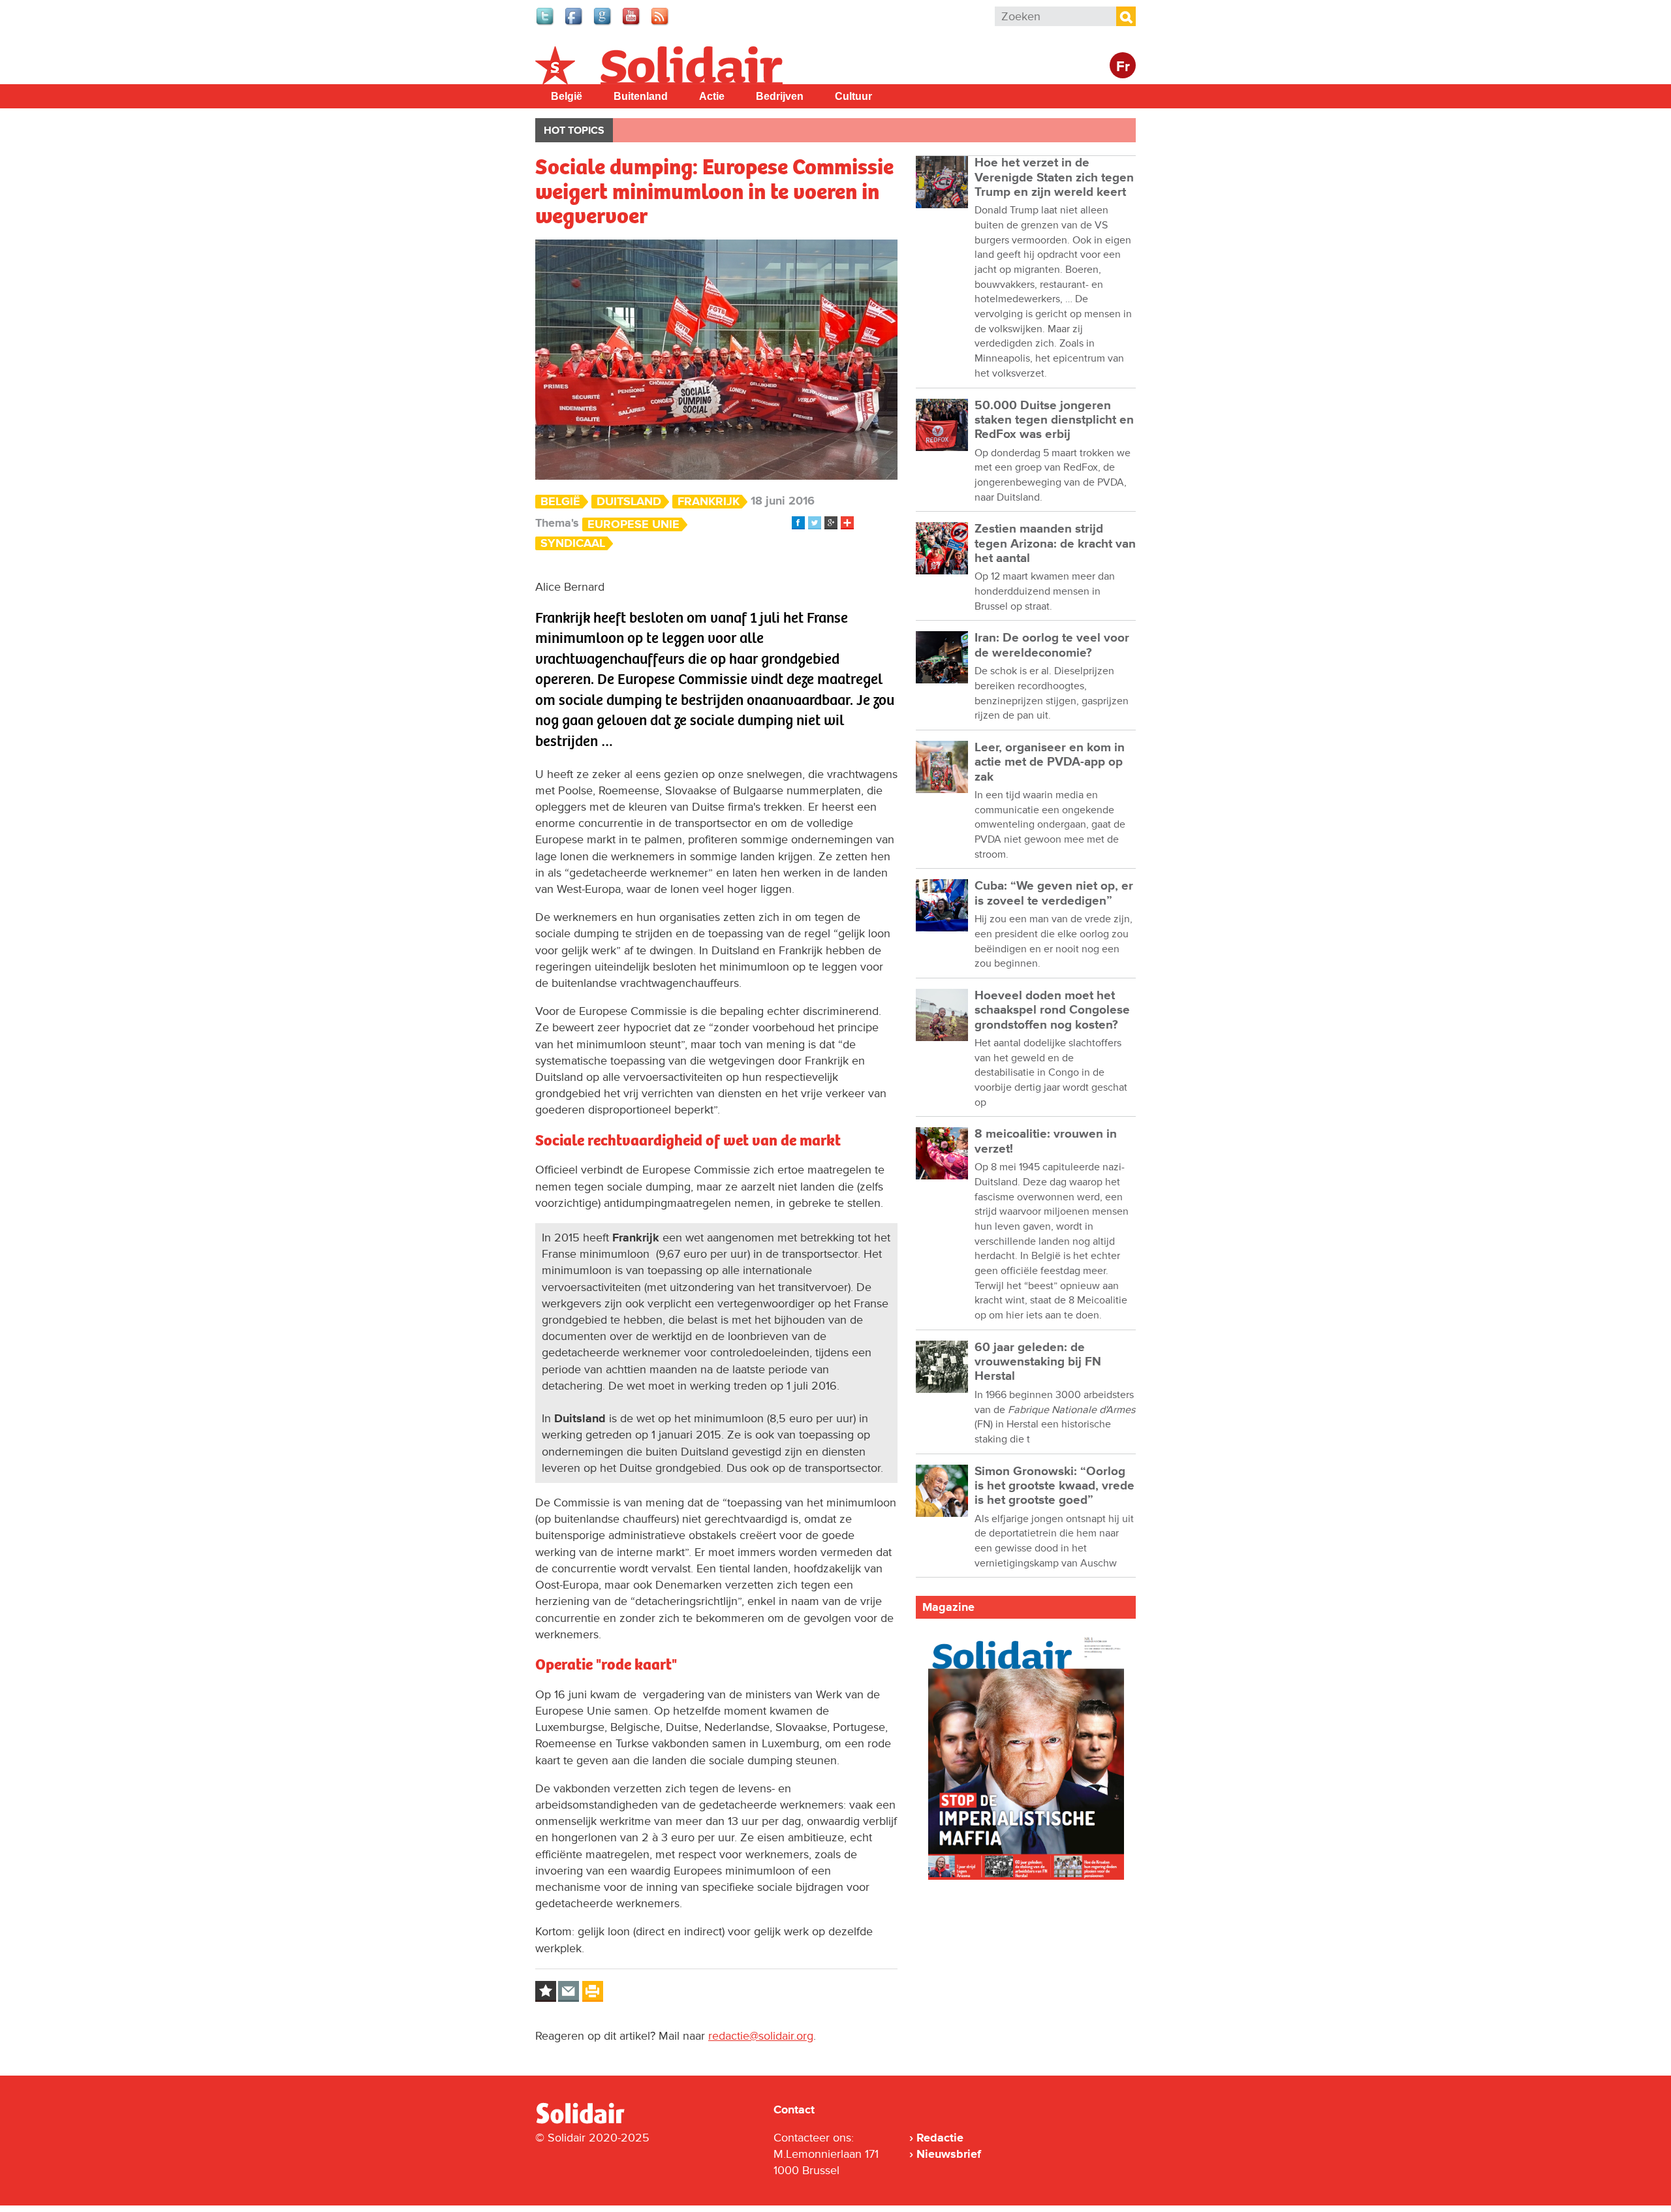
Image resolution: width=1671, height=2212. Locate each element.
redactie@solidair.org (761, 2036)
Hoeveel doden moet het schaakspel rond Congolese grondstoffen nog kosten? (1052, 1010)
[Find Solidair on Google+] (603, 23)
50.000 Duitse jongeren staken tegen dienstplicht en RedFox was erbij (1054, 420)
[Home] (592, 2121)
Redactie (940, 2138)
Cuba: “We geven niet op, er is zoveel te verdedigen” (1054, 893)
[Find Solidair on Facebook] (574, 23)
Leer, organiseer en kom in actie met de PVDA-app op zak (1050, 762)
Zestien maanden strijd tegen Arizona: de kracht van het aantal (1055, 544)
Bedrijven (780, 96)
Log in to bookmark (546, 1991)
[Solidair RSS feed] (661, 23)
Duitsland (629, 502)
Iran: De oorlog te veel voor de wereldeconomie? (1052, 645)
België (567, 96)
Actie (712, 96)
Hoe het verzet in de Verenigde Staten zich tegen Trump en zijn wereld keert (1054, 178)
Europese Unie (633, 524)
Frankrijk (709, 502)
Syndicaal (573, 543)
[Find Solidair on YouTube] (632, 23)
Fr (1123, 67)
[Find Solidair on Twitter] (546, 23)
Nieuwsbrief (949, 2154)
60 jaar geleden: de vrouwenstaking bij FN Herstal (1038, 1362)
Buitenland (641, 96)
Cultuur (853, 96)
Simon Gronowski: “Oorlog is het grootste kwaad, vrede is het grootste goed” (1054, 1486)
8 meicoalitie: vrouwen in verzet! (1046, 1141)
